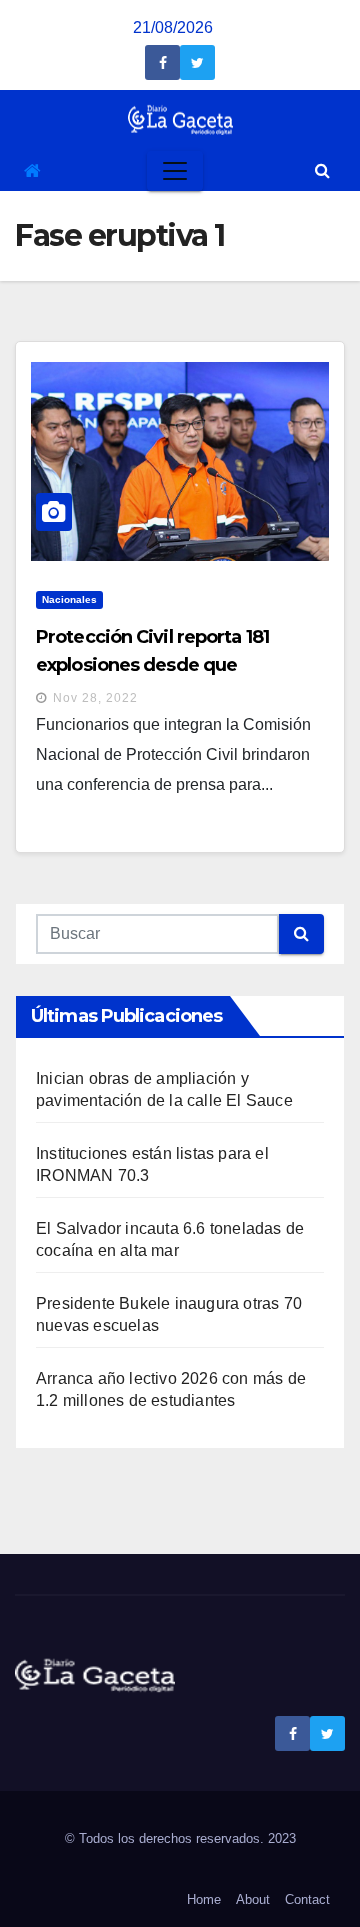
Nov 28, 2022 (95, 698)
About (253, 1899)
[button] (322, 170)
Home (204, 1899)
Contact (307, 1899)
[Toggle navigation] (175, 171)
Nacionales (69, 599)
